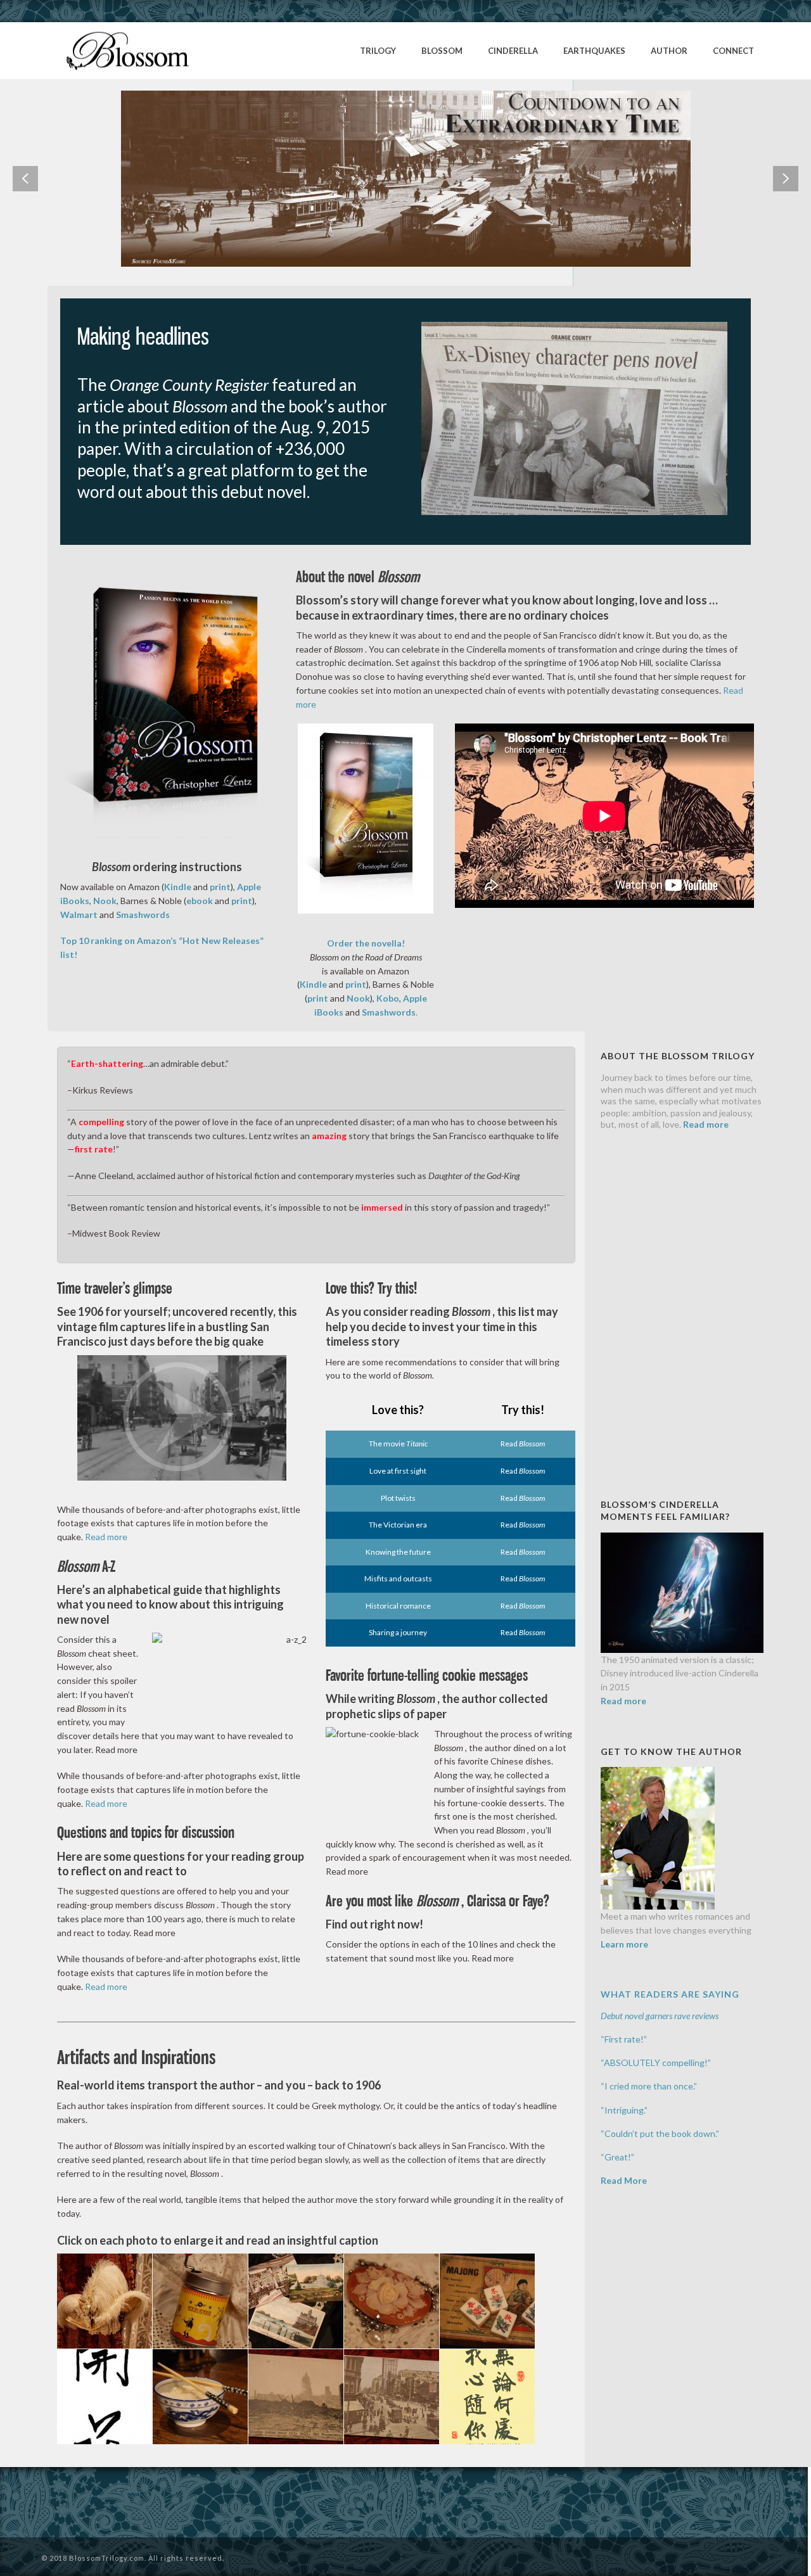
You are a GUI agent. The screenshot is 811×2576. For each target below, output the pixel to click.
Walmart (79, 915)
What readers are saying (670, 1994)
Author (669, 51)
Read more (106, 1537)
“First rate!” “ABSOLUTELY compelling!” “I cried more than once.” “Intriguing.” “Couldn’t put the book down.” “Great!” (660, 2086)
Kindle (314, 984)
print (356, 984)
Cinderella (513, 51)
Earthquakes (594, 51)
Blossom (442, 51)
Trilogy (378, 51)
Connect (733, 51)
